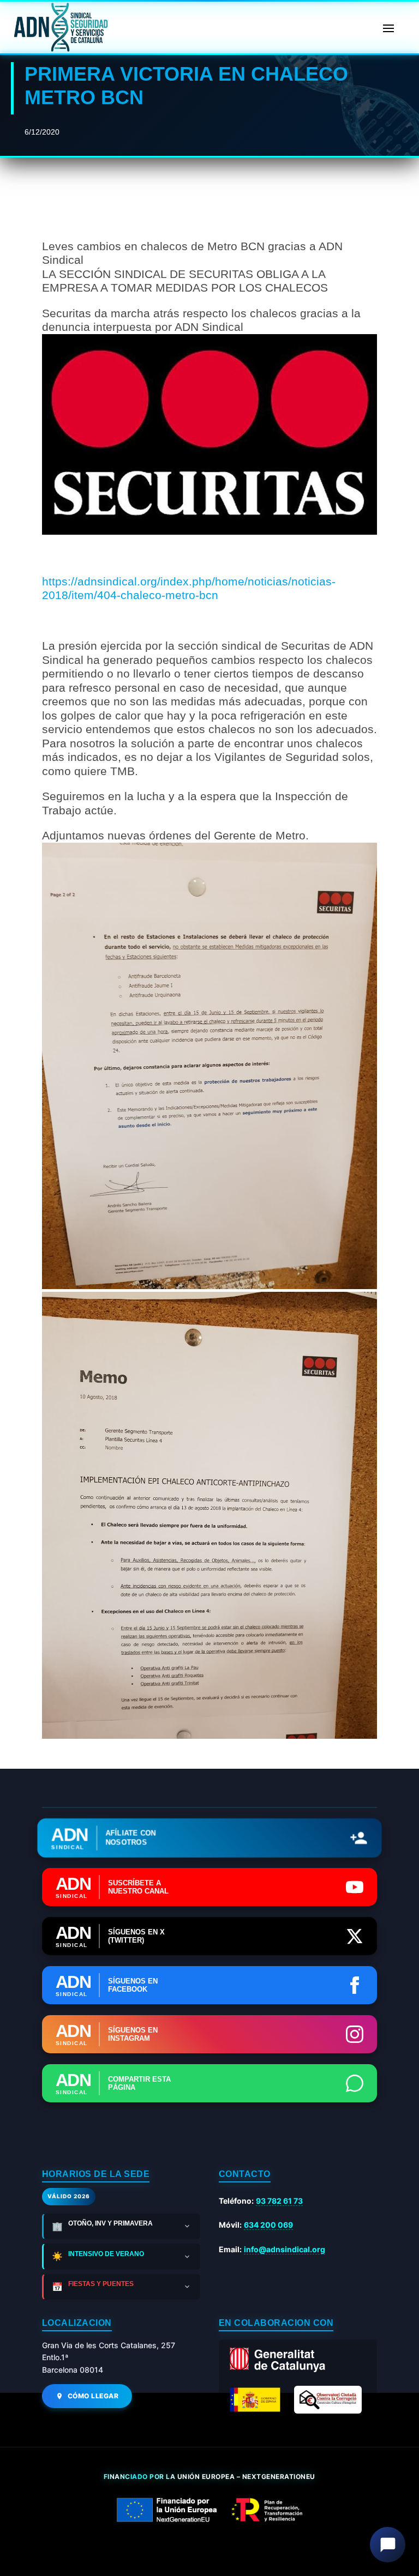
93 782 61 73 (279, 2201)
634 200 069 (268, 2225)
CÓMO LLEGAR (93, 2396)
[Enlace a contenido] (59, 27)
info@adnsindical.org (285, 2249)
